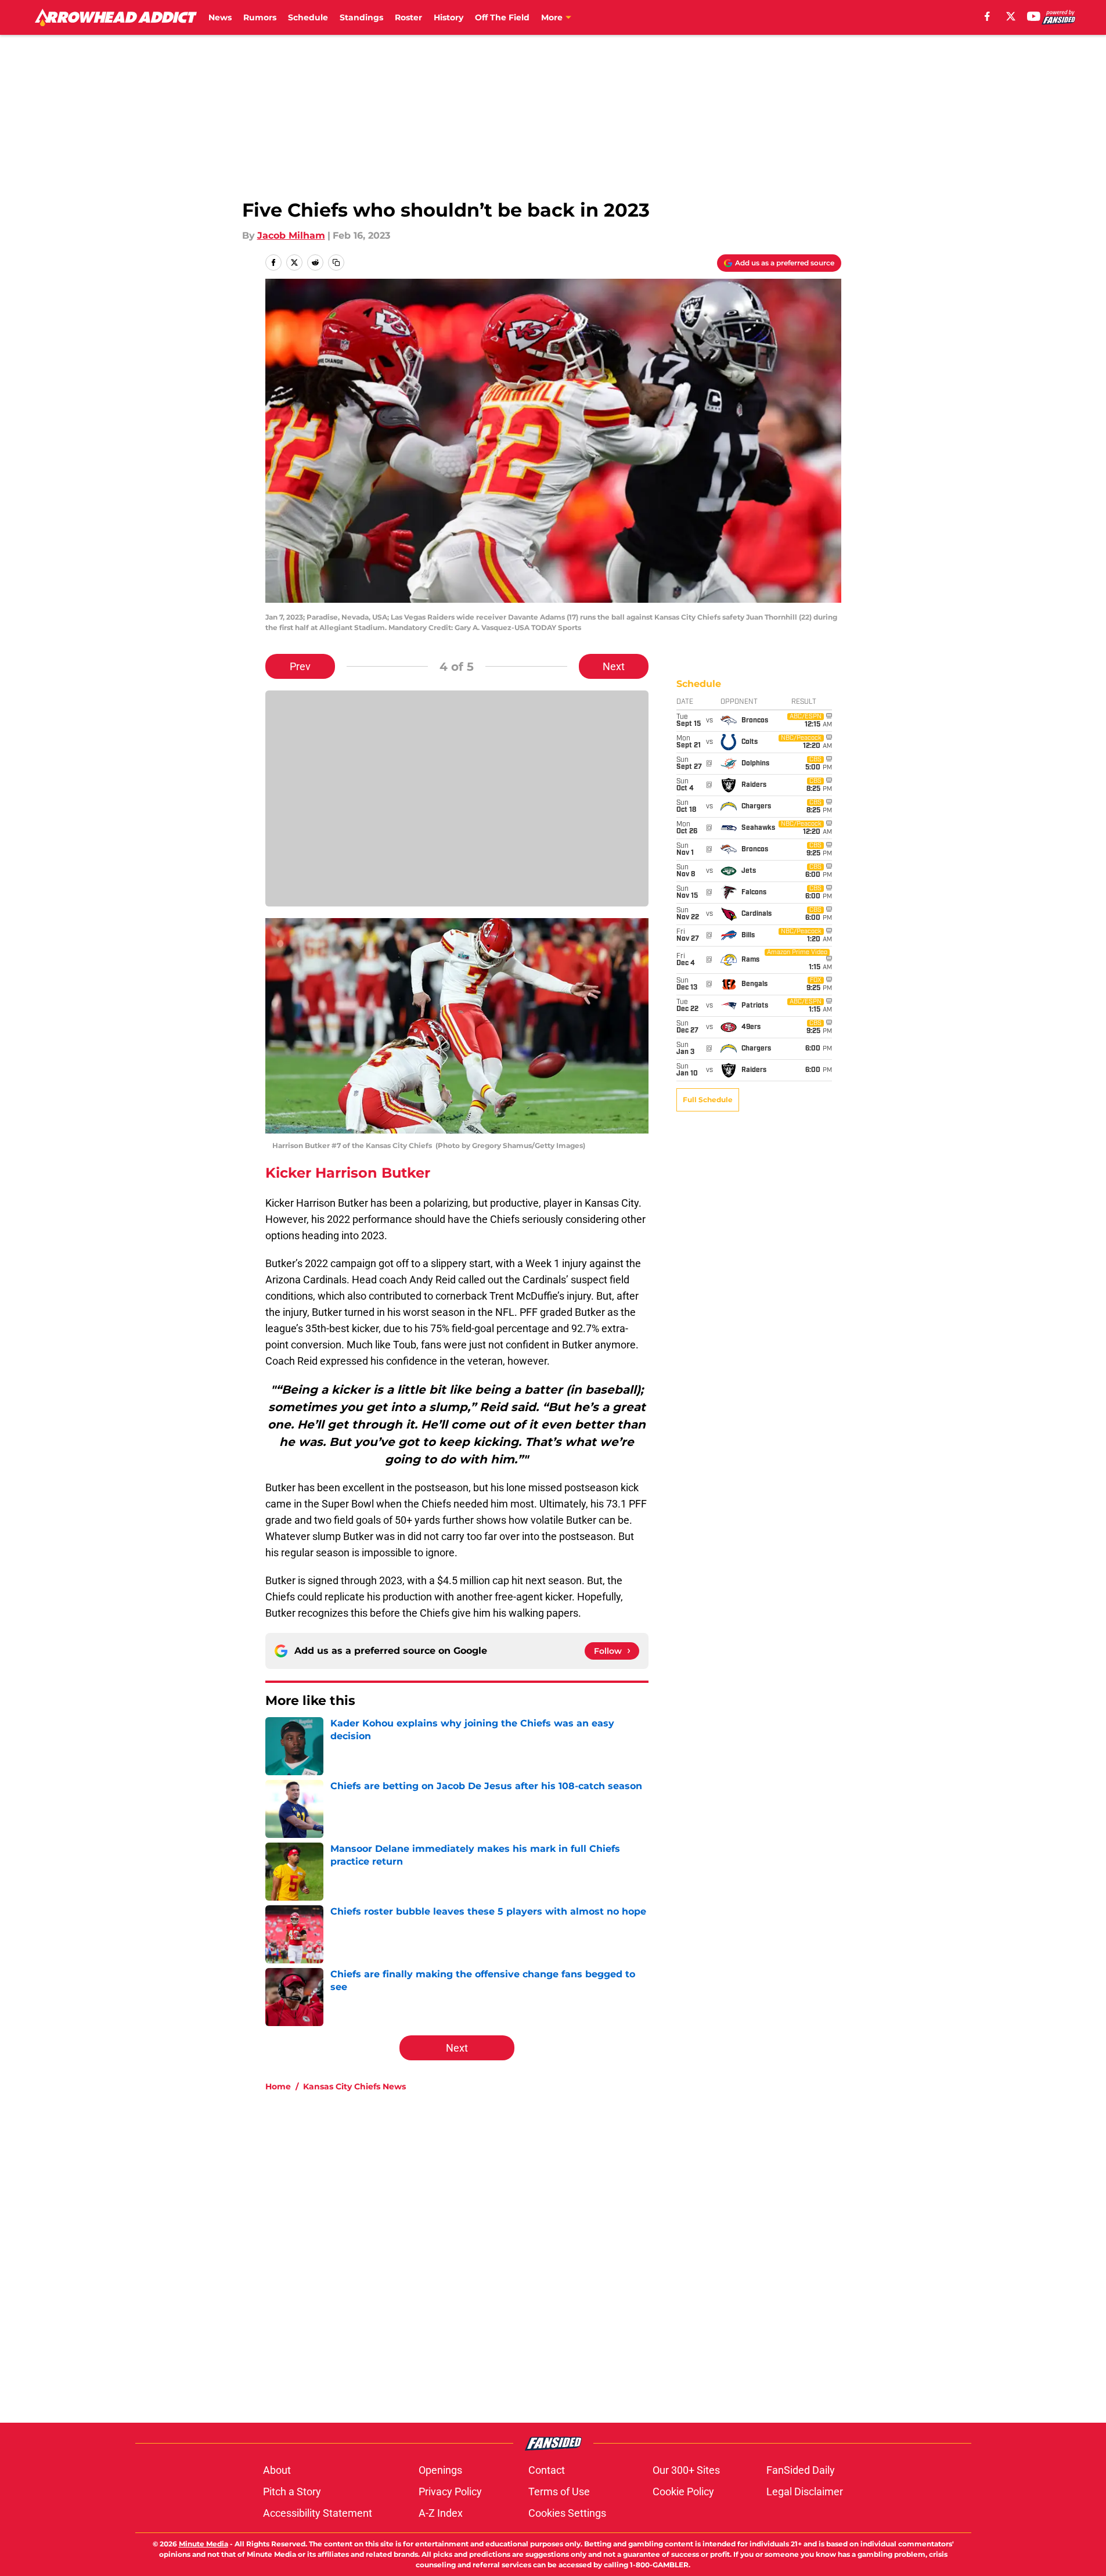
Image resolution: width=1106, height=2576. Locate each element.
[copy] (336, 262)
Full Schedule (708, 1100)
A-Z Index (441, 2513)
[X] (1011, 16)
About (277, 2470)
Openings (440, 2470)
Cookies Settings (567, 2513)
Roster (408, 17)
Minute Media (203, 2544)
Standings (361, 17)
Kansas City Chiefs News (354, 2086)
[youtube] (1034, 16)
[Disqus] (577, 2257)
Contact (547, 2470)
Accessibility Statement (318, 2513)
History (448, 17)
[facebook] (987, 16)
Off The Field (502, 17)
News (220, 17)
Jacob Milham (291, 235)
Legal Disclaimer (805, 2492)
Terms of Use (559, 2492)
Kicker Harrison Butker (348, 1173)
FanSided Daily (801, 2470)
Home (278, 2086)
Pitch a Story (292, 2492)
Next (614, 666)
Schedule (308, 17)
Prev (300, 666)
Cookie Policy (683, 2492)
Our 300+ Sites (686, 2470)
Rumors (260, 17)
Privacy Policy (450, 2492)
